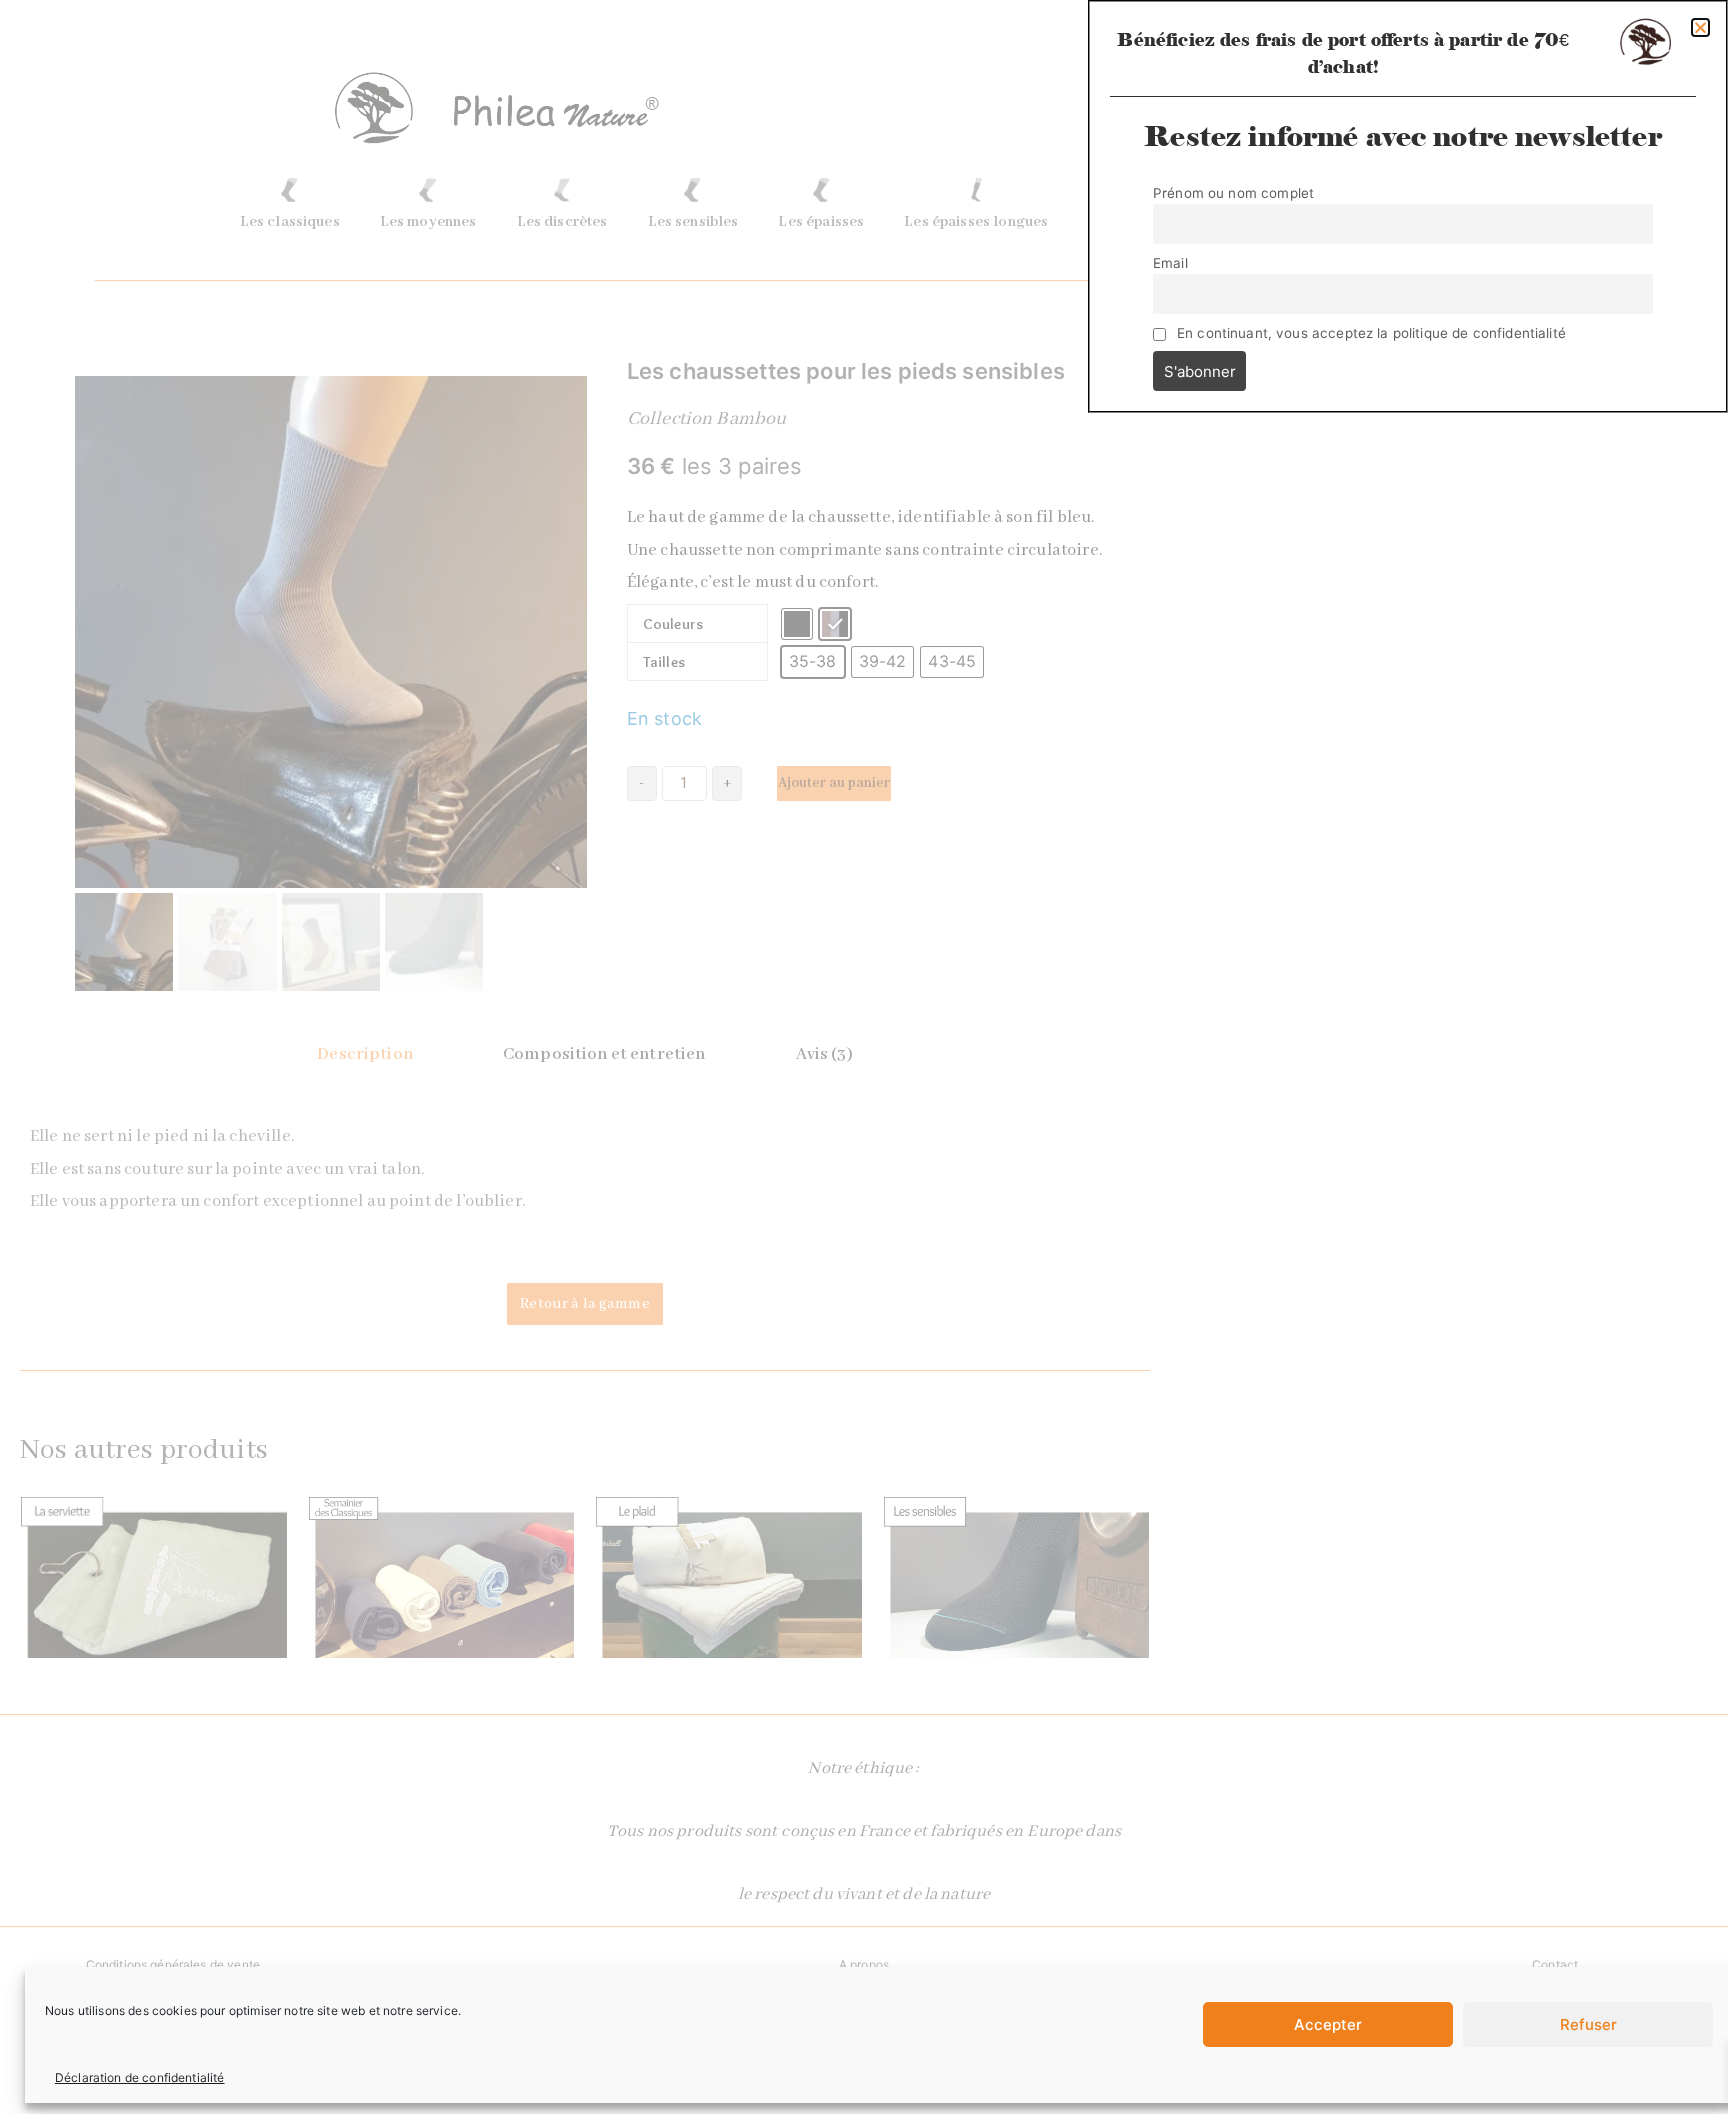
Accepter (1328, 2024)
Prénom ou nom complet (1233, 193)
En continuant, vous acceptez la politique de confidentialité (1371, 333)
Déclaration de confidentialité (140, 2077)
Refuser (1588, 2024)
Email (1170, 263)
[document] (864, 1057)
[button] (1700, 27)
